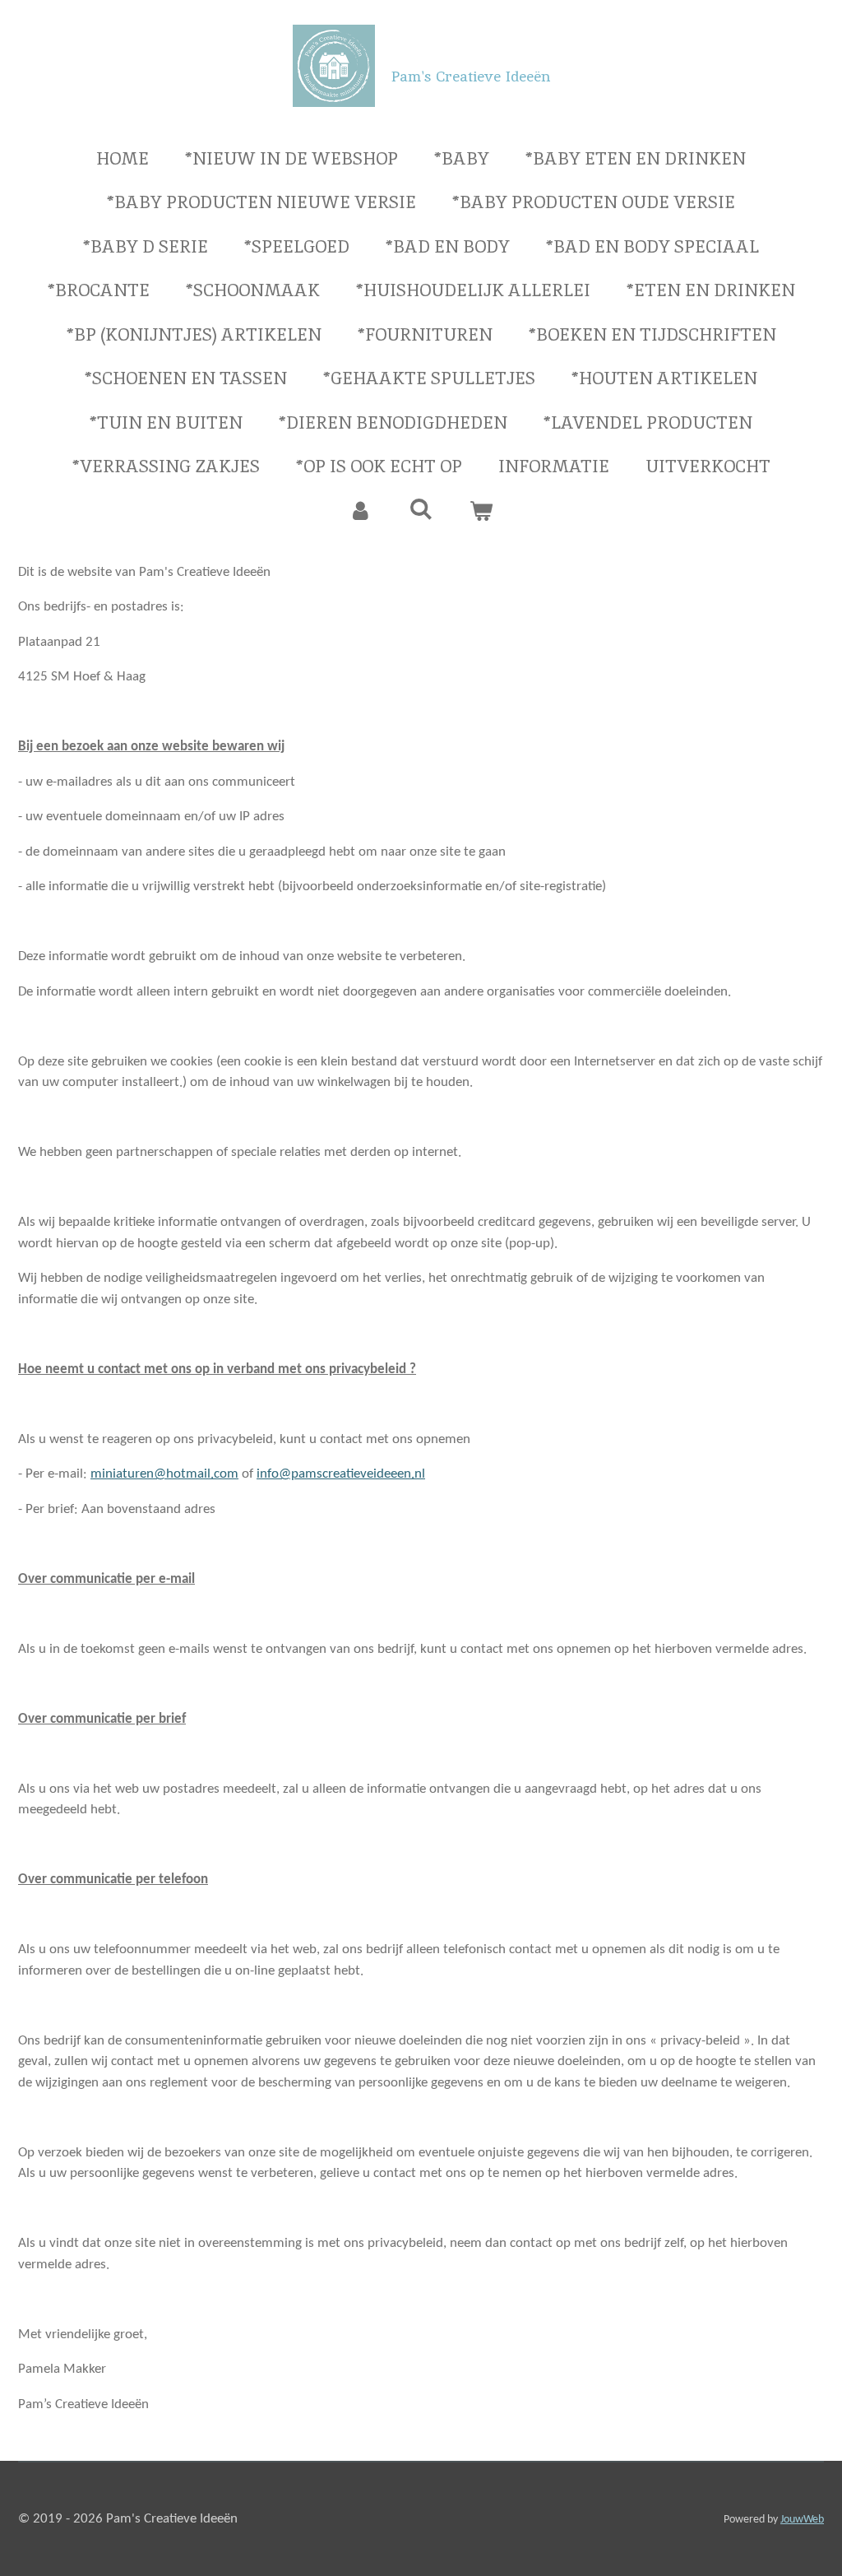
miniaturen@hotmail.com (164, 1474)
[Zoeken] (421, 509)
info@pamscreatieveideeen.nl (341, 1474)
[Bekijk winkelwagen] (481, 511)
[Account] (361, 511)
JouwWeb (802, 2520)
